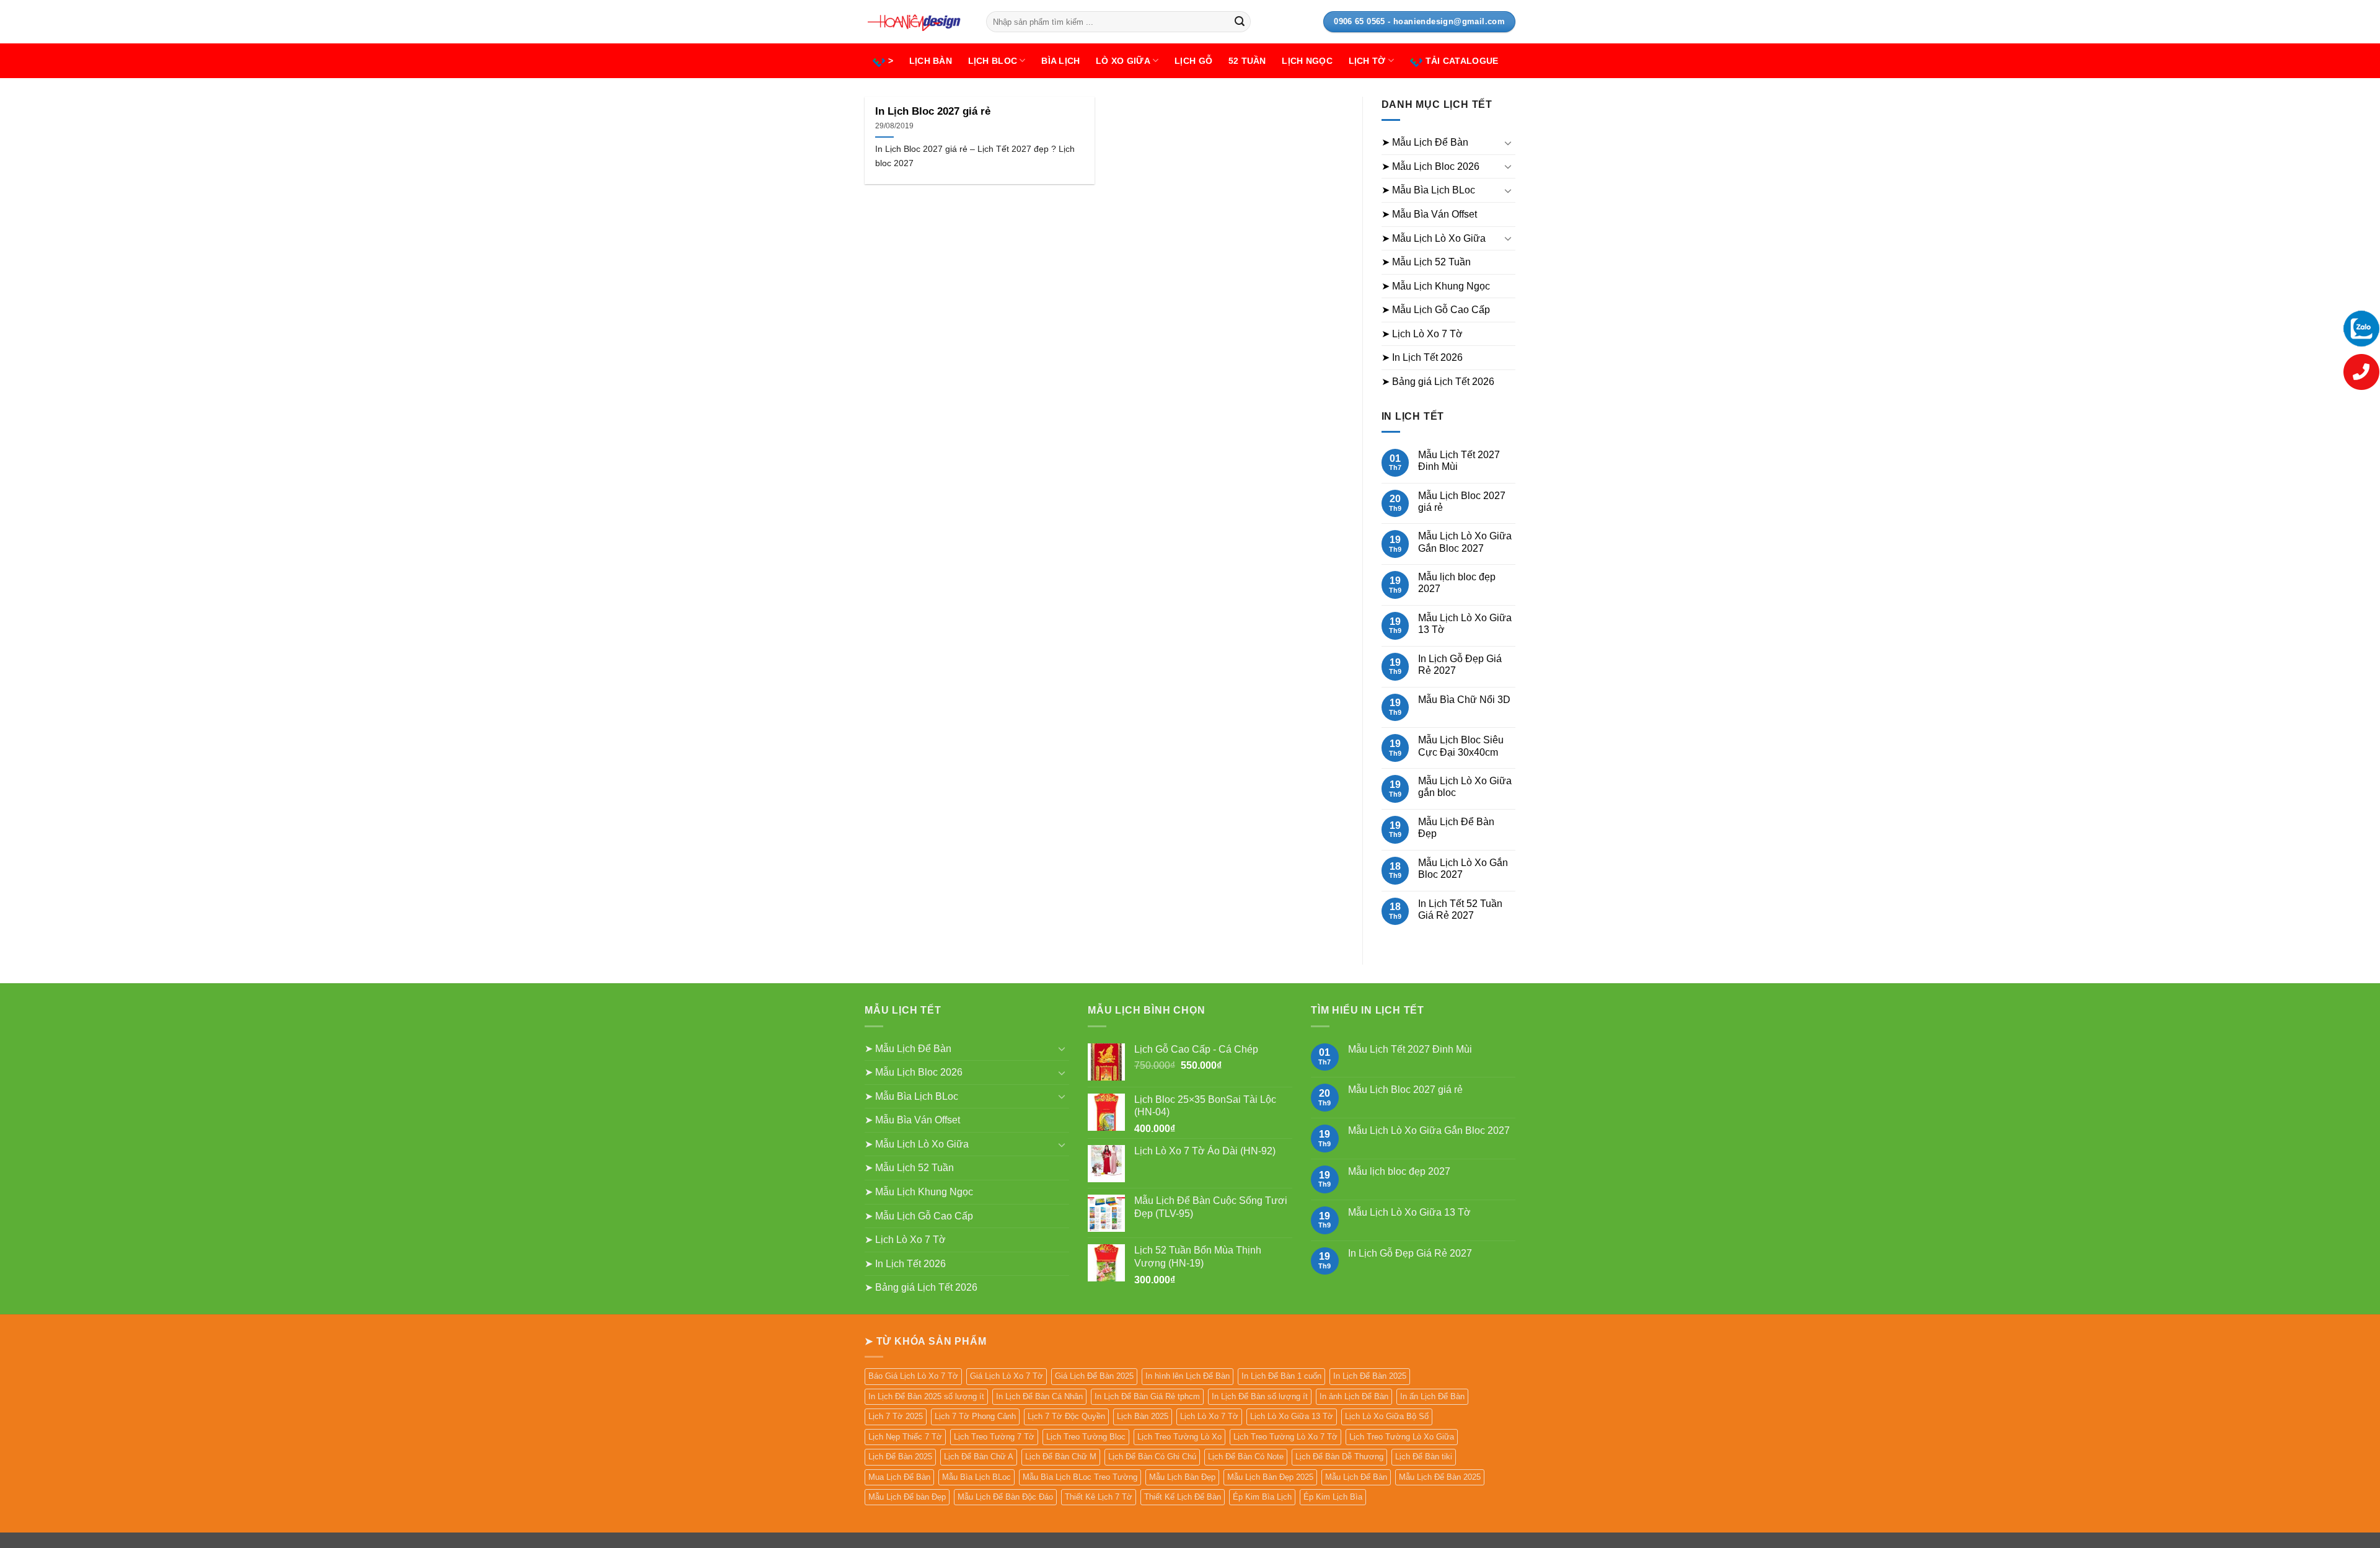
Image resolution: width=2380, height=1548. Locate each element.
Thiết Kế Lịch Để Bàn (1183, 1497)
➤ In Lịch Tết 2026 (1422, 357)
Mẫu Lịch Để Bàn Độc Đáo (1005, 1497)
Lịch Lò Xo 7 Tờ (1209, 1416)
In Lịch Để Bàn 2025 (1370, 1376)
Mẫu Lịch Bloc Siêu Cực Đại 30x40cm (1461, 746)
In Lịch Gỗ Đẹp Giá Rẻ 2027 (1460, 665)
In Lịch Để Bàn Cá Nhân (1039, 1396)
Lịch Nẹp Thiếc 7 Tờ (905, 1437)
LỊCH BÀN (931, 61)
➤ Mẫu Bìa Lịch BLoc (1428, 190)
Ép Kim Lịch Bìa (1333, 1497)
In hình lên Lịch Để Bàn (1188, 1376)
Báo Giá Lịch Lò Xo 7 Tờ (913, 1376)
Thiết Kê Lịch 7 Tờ (1099, 1497)
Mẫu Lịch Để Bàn (1356, 1477)
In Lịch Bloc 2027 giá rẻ (933, 111)
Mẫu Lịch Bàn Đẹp (1182, 1477)
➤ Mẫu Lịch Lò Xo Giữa (1434, 238)
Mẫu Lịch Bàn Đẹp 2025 (1270, 1477)
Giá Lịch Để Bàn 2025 (1094, 1376)
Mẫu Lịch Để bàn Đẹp (907, 1497)
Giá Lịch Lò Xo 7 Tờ (1007, 1376)
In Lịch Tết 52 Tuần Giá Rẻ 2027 (1460, 909)
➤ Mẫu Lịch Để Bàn (1425, 142)
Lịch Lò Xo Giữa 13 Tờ (1292, 1416)
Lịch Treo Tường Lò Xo (1179, 1437)
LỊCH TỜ (1367, 61)
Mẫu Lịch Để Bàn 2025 (1440, 1477)
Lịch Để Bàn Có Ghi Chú (1152, 1457)
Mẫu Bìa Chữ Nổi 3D (1464, 700)
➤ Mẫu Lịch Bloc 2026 (1430, 166)
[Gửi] (1240, 22)
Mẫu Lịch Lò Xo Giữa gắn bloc (1465, 787)
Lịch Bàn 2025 (1143, 1416)
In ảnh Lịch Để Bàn (1354, 1396)
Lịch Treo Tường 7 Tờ (994, 1437)
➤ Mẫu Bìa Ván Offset (1429, 214)
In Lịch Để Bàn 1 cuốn (1281, 1376)
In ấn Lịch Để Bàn (1432, 1396)
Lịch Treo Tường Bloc (1086, 1437)
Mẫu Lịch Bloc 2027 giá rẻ (1462, 502)
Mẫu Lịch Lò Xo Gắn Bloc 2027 (1463, 869)
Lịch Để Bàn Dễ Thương (1339, 1457)
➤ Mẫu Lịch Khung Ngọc (1436, 286)
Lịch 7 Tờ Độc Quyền (1066, 1416)
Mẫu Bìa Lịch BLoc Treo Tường (1080, 1477)
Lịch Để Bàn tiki (1424, 1457)
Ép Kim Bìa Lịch (1262, 1497)
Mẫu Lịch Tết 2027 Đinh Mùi (1459, 461)
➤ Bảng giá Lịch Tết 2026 (1438, 382)
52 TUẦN (1247, 61)
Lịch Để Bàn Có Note (1246, 1457)
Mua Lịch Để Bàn (899, 1477)
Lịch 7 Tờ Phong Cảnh (975, 1416)
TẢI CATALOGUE (1462, 61)
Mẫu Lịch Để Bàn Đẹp (1456, 828)
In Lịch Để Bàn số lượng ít (1260, 1396)
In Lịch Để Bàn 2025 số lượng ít (926, 1396)
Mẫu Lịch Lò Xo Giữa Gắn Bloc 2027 (1465, 542)
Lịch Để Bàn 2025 (900, 1457)
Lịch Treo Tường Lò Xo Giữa (1402, 1437)
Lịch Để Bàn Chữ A (979, 1457)
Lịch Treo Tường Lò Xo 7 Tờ (1285, 1437)
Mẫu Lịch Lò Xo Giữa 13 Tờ (1465, 624)
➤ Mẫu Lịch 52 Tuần (1426, 262)
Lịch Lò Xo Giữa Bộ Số (1387, 1416)
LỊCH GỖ (1193, 61)
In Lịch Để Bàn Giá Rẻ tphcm (1147, 1396)
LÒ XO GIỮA (1123, 61)
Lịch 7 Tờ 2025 (896, 1416)
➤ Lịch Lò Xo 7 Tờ (1422, 334)
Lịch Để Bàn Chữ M (1061, 1457)
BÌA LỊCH (1060, 61)
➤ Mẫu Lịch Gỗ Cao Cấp (1436, 310)
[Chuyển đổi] (1508, 143)
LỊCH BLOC (993, 61)
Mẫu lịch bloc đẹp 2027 (1457, 583)
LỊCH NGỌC (1307, 61)
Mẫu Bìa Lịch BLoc (976, 1477)
